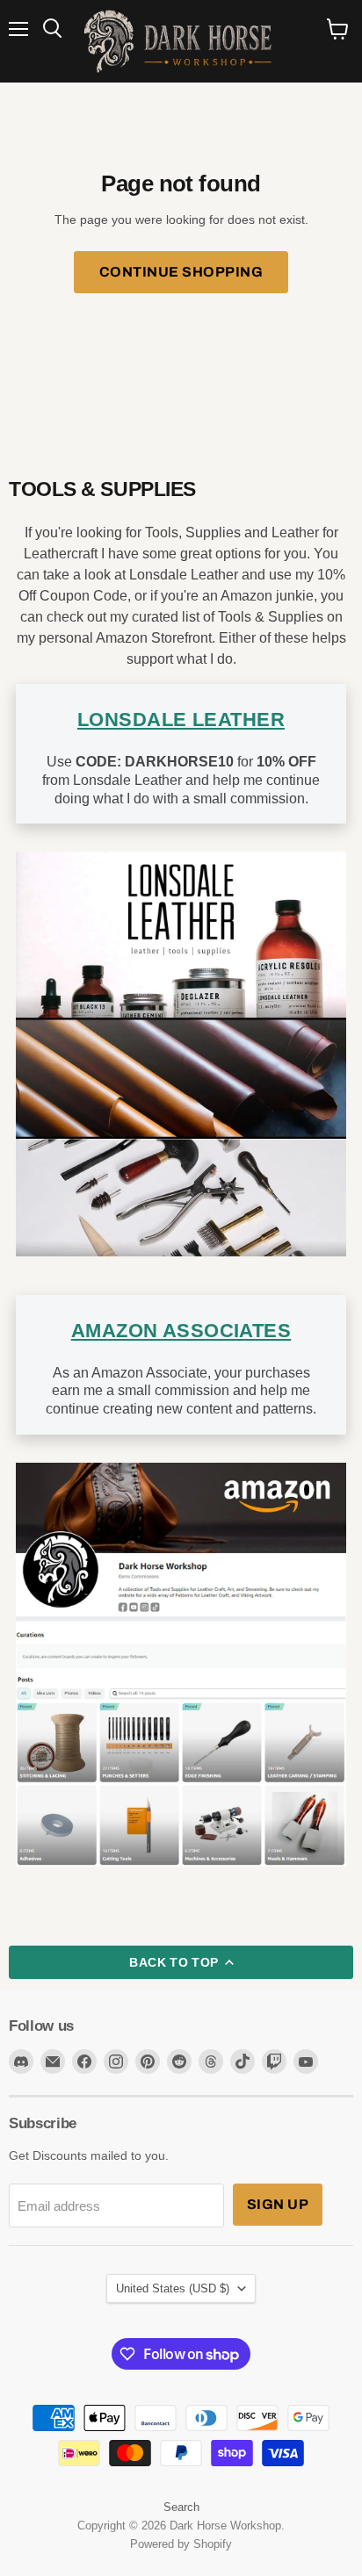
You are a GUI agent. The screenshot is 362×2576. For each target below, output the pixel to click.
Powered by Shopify (181, 2544)
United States (173, 2288)
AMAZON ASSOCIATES (181, 1331)
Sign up (278, 2204)
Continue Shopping (181, 272)
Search (181, 2507)
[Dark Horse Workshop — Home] (181, 41)
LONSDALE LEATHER (181, 720)
